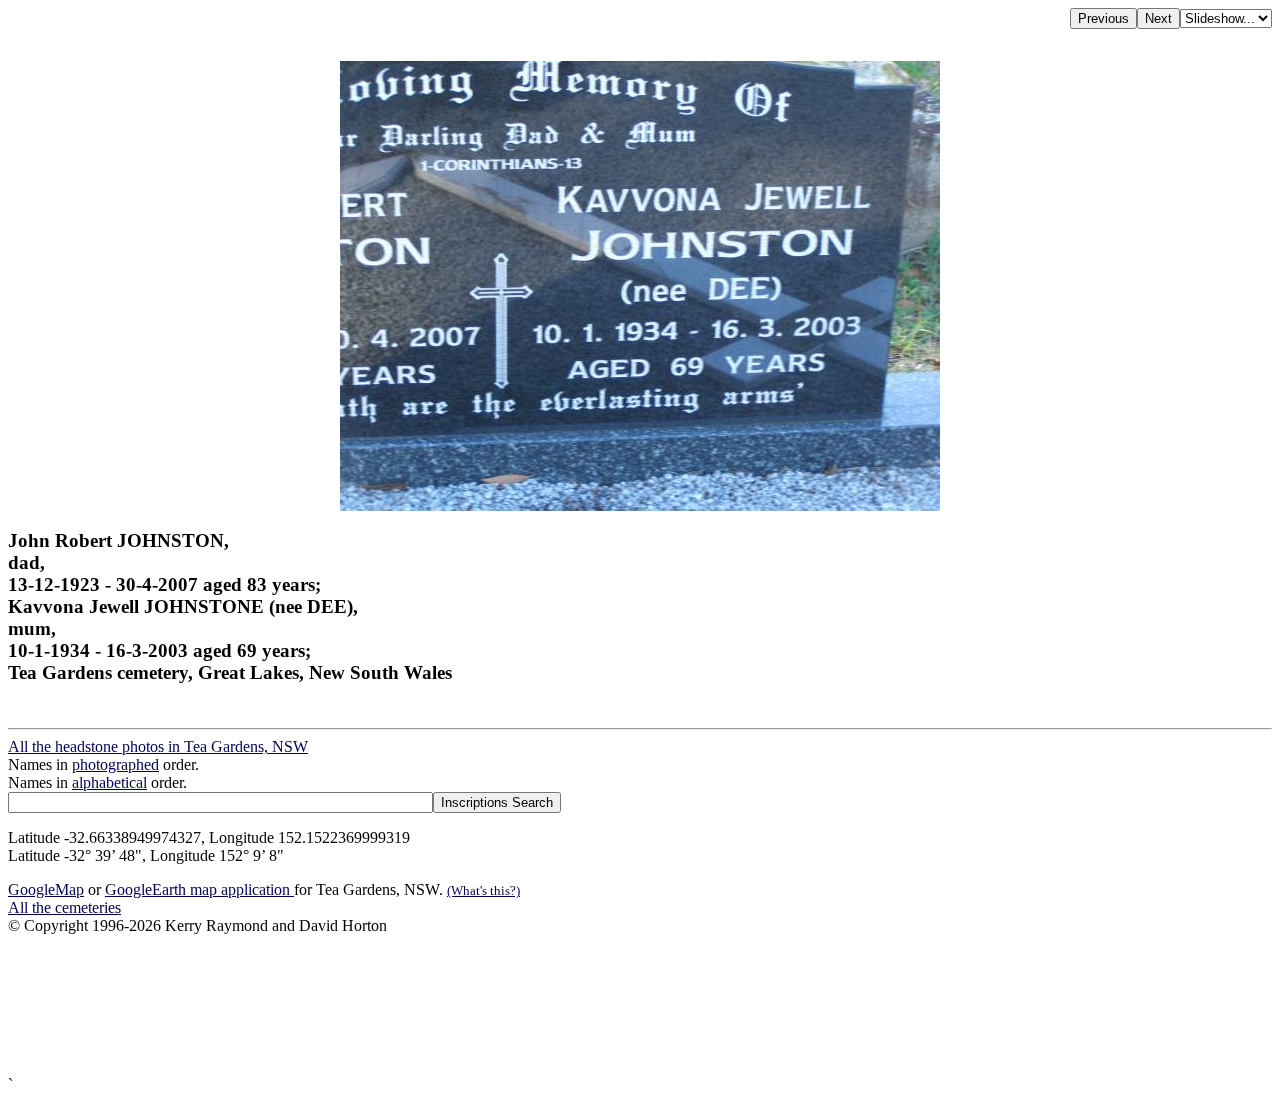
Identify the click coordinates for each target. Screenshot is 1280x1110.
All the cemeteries (64, 907)
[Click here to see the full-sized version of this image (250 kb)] (640, 505)
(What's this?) (483, 890)
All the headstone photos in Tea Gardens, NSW (158, 746)
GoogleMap (46, 889)
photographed (115, 764)
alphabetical (109, 782)
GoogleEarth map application (199, 889)
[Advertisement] (608, 1005)
